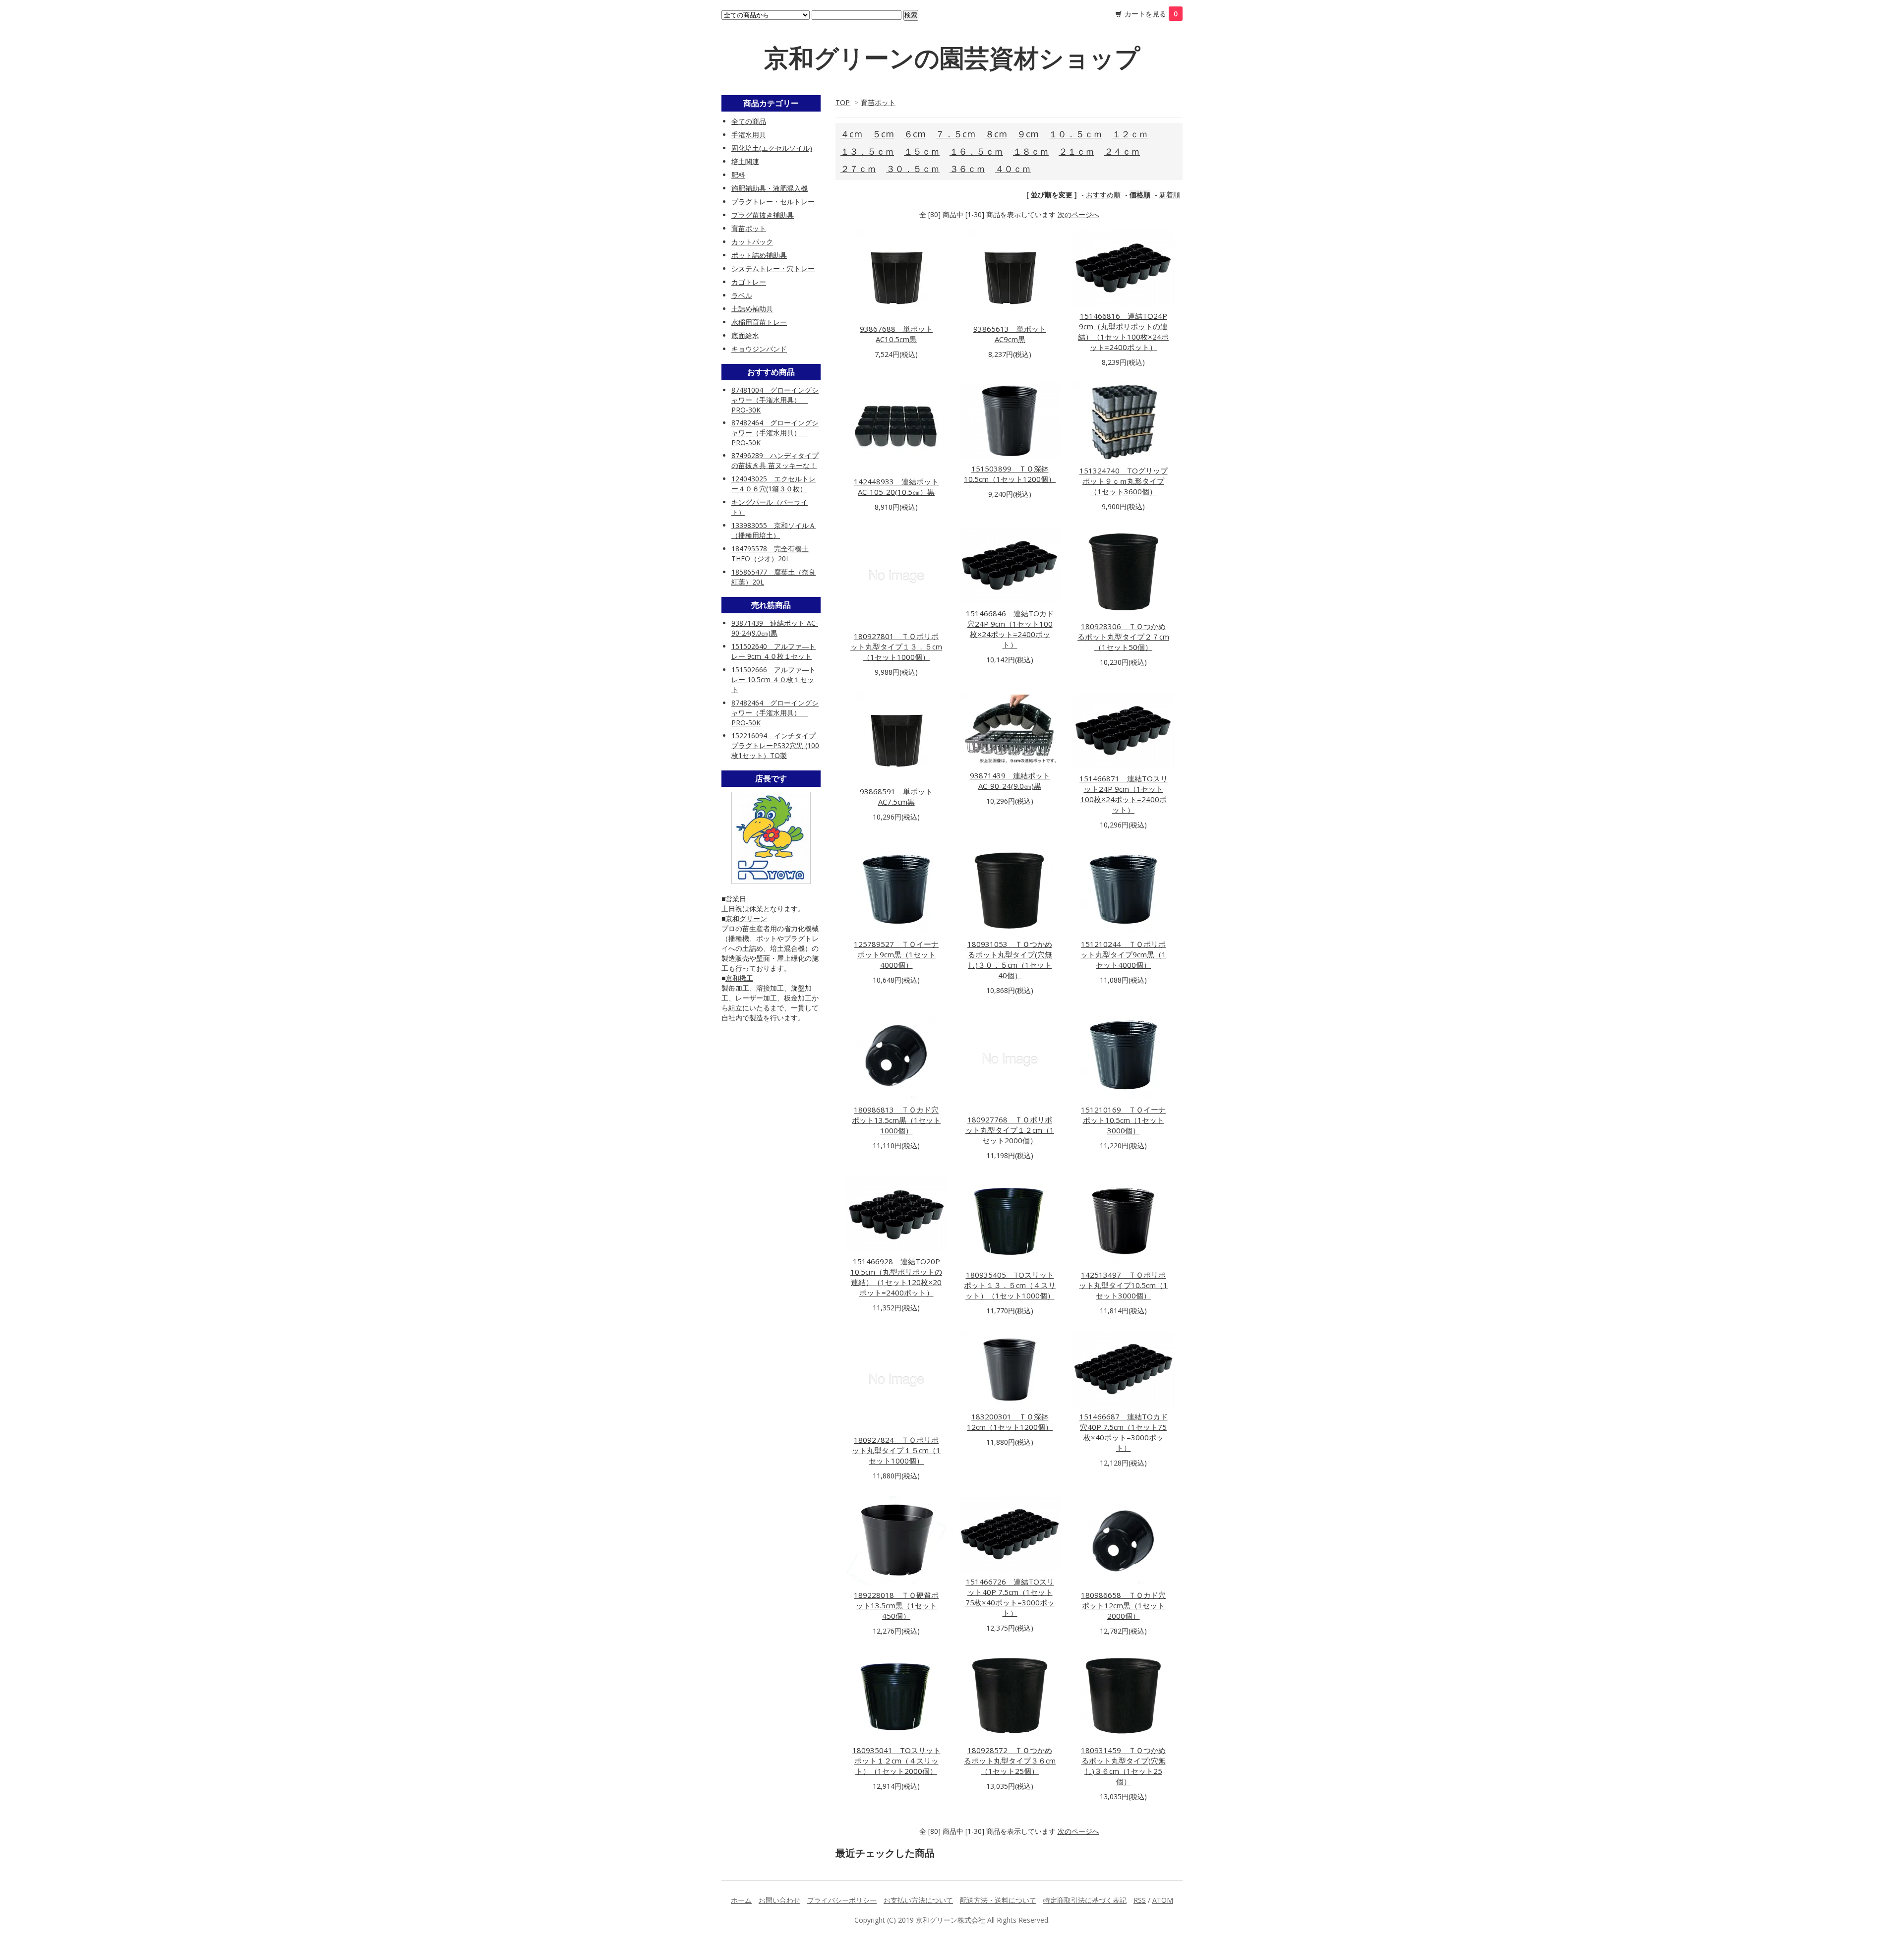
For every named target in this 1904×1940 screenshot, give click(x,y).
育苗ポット (878, 102)
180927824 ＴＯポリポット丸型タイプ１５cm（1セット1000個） (896, 1450)
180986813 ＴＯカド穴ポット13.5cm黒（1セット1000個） (896, 1120)
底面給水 (745, 335)
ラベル (742, 295)
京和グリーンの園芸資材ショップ (952, 58)
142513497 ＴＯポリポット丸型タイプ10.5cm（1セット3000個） (1123, 1285)
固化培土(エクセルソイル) (772, 148)
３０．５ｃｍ (913, 169)
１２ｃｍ (1130, 134)
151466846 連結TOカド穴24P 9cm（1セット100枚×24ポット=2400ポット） (1010, 629)
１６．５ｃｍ (976, 151)
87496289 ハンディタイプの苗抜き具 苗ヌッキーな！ (775, 460)
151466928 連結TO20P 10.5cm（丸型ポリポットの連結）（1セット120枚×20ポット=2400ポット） (896, 1277)
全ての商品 (749, 121)
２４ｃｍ (1122, 151)
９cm (1028, 134)
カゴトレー (749, 282)
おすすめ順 (1103, 195)
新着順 (1170, 195)
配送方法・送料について (998, 1900)
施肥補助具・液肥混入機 (770, 188)
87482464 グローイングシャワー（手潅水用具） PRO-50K (775, 433)
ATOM (1163, 1900)
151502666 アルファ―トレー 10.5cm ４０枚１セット (773, 679)
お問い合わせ (779, 1900)
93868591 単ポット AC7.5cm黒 (896, 796)
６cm (915, 134)
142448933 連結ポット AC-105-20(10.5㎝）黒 (896, 487)
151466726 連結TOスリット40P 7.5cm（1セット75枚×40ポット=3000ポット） (1010, 1597)
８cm (996, 134)
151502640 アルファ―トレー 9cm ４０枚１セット (773, 651)
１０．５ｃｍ (1075, 134)
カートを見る (1151, 14)
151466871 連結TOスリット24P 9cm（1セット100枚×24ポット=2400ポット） (1124, 794)
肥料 (738, 175)
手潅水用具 (749, 135)
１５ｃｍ (922, 151)
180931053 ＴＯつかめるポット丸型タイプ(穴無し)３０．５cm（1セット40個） (1010, 960)
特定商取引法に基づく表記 (1085, 1900)
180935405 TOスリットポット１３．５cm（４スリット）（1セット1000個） (1010, 1285)
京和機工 (739, 978)
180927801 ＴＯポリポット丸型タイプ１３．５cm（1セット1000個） (896, 647)
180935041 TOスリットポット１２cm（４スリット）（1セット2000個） (896, 1761)
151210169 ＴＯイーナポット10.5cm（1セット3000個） (1123, 1120)
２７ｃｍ (858, 169)
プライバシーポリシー (842, 1900)
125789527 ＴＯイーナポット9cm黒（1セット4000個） (896, 954)
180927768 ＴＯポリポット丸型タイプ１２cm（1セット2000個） (1010, 1130)
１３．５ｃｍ (867, 151)
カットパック (752, 242)
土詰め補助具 (752, 309)
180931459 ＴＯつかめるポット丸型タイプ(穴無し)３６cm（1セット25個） (1123, 1766)
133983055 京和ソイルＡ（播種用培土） (773, 530)
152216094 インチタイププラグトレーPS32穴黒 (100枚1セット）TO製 (775, 745)
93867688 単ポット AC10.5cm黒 (896, 334)
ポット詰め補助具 (759, 255)
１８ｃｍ (1031, 151)
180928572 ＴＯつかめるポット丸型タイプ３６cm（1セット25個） (1010, 1761)
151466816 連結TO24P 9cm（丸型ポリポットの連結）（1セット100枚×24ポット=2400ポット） (1123, 331)
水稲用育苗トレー (759, 322)
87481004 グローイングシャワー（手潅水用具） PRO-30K (775, 400)
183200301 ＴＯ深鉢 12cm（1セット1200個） (1010, 1422)
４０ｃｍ (1013, 169)
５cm (883, 134)
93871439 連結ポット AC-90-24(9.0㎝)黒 (1010, 781)
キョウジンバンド (759, 349)
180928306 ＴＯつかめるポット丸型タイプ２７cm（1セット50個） (1123, 637)
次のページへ (1078, 214)
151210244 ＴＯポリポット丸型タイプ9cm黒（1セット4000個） (1123, 954)
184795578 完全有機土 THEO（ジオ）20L (770, 554)
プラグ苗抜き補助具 (763, 215)
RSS (1140, 1900)
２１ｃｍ (1076, 151)
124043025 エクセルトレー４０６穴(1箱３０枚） (773, 484)
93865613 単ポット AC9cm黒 (1010, 334)
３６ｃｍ (967, 169)
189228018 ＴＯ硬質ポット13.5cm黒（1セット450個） (896, 1605)
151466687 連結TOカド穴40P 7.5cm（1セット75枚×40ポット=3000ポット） (1124, 1432)
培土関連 (745, 161)
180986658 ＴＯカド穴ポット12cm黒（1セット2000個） (1123, 1605)
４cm (851, 134)
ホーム (741, 1900)
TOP (843, 102)
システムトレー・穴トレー (773, 268)
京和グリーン (746, 918)
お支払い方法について (918, 1900)
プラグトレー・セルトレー (773, 202)
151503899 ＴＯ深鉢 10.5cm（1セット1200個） (1010, 474)
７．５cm (955, 134)
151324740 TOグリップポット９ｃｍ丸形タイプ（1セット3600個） (1124, 481)
